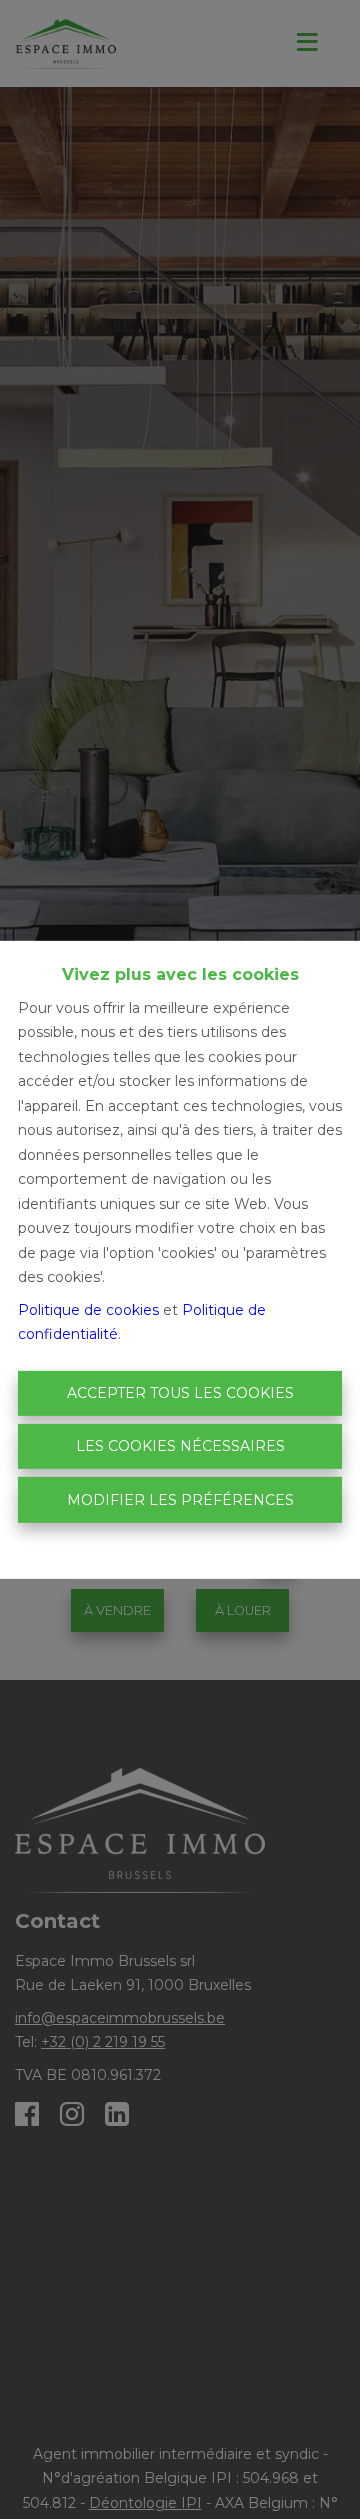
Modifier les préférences (180, 1499)
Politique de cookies (88, 1310)
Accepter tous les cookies (180, 1393)
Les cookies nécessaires (180, 1446)
